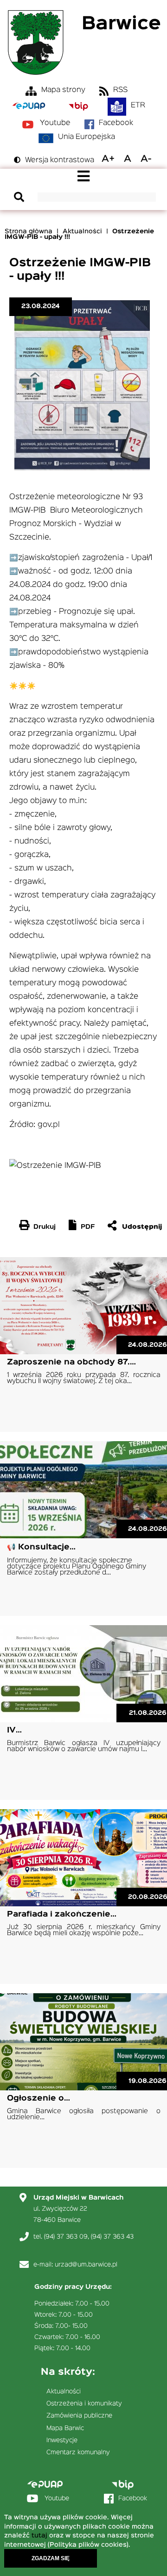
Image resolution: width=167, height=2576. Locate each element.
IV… (14, 1730)
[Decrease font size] (146, 159)
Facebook (116, 123)
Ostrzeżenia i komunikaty (84, 2404)
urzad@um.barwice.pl (86, 2265)
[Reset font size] (128, 159)
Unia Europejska (87, 137)
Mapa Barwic (65, 2428)
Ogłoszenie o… (39, 2098)
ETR (138, 105)
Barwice (121, 24)
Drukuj (45, 1227)
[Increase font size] (108, 159)
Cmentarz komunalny (78, 2452)
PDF (88, 1227)
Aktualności (82, 231)
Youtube (55, 123)
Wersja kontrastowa (60, 160)
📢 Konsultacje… (41, 1547)
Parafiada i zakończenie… (62, 1914)
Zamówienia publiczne (79, 2416)
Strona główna (29, 231)
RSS (120, 90)
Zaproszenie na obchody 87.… (71, 1362)
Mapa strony (63, 90)
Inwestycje (62, 2440)
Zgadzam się (51, 2558)
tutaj (39, 2536)
